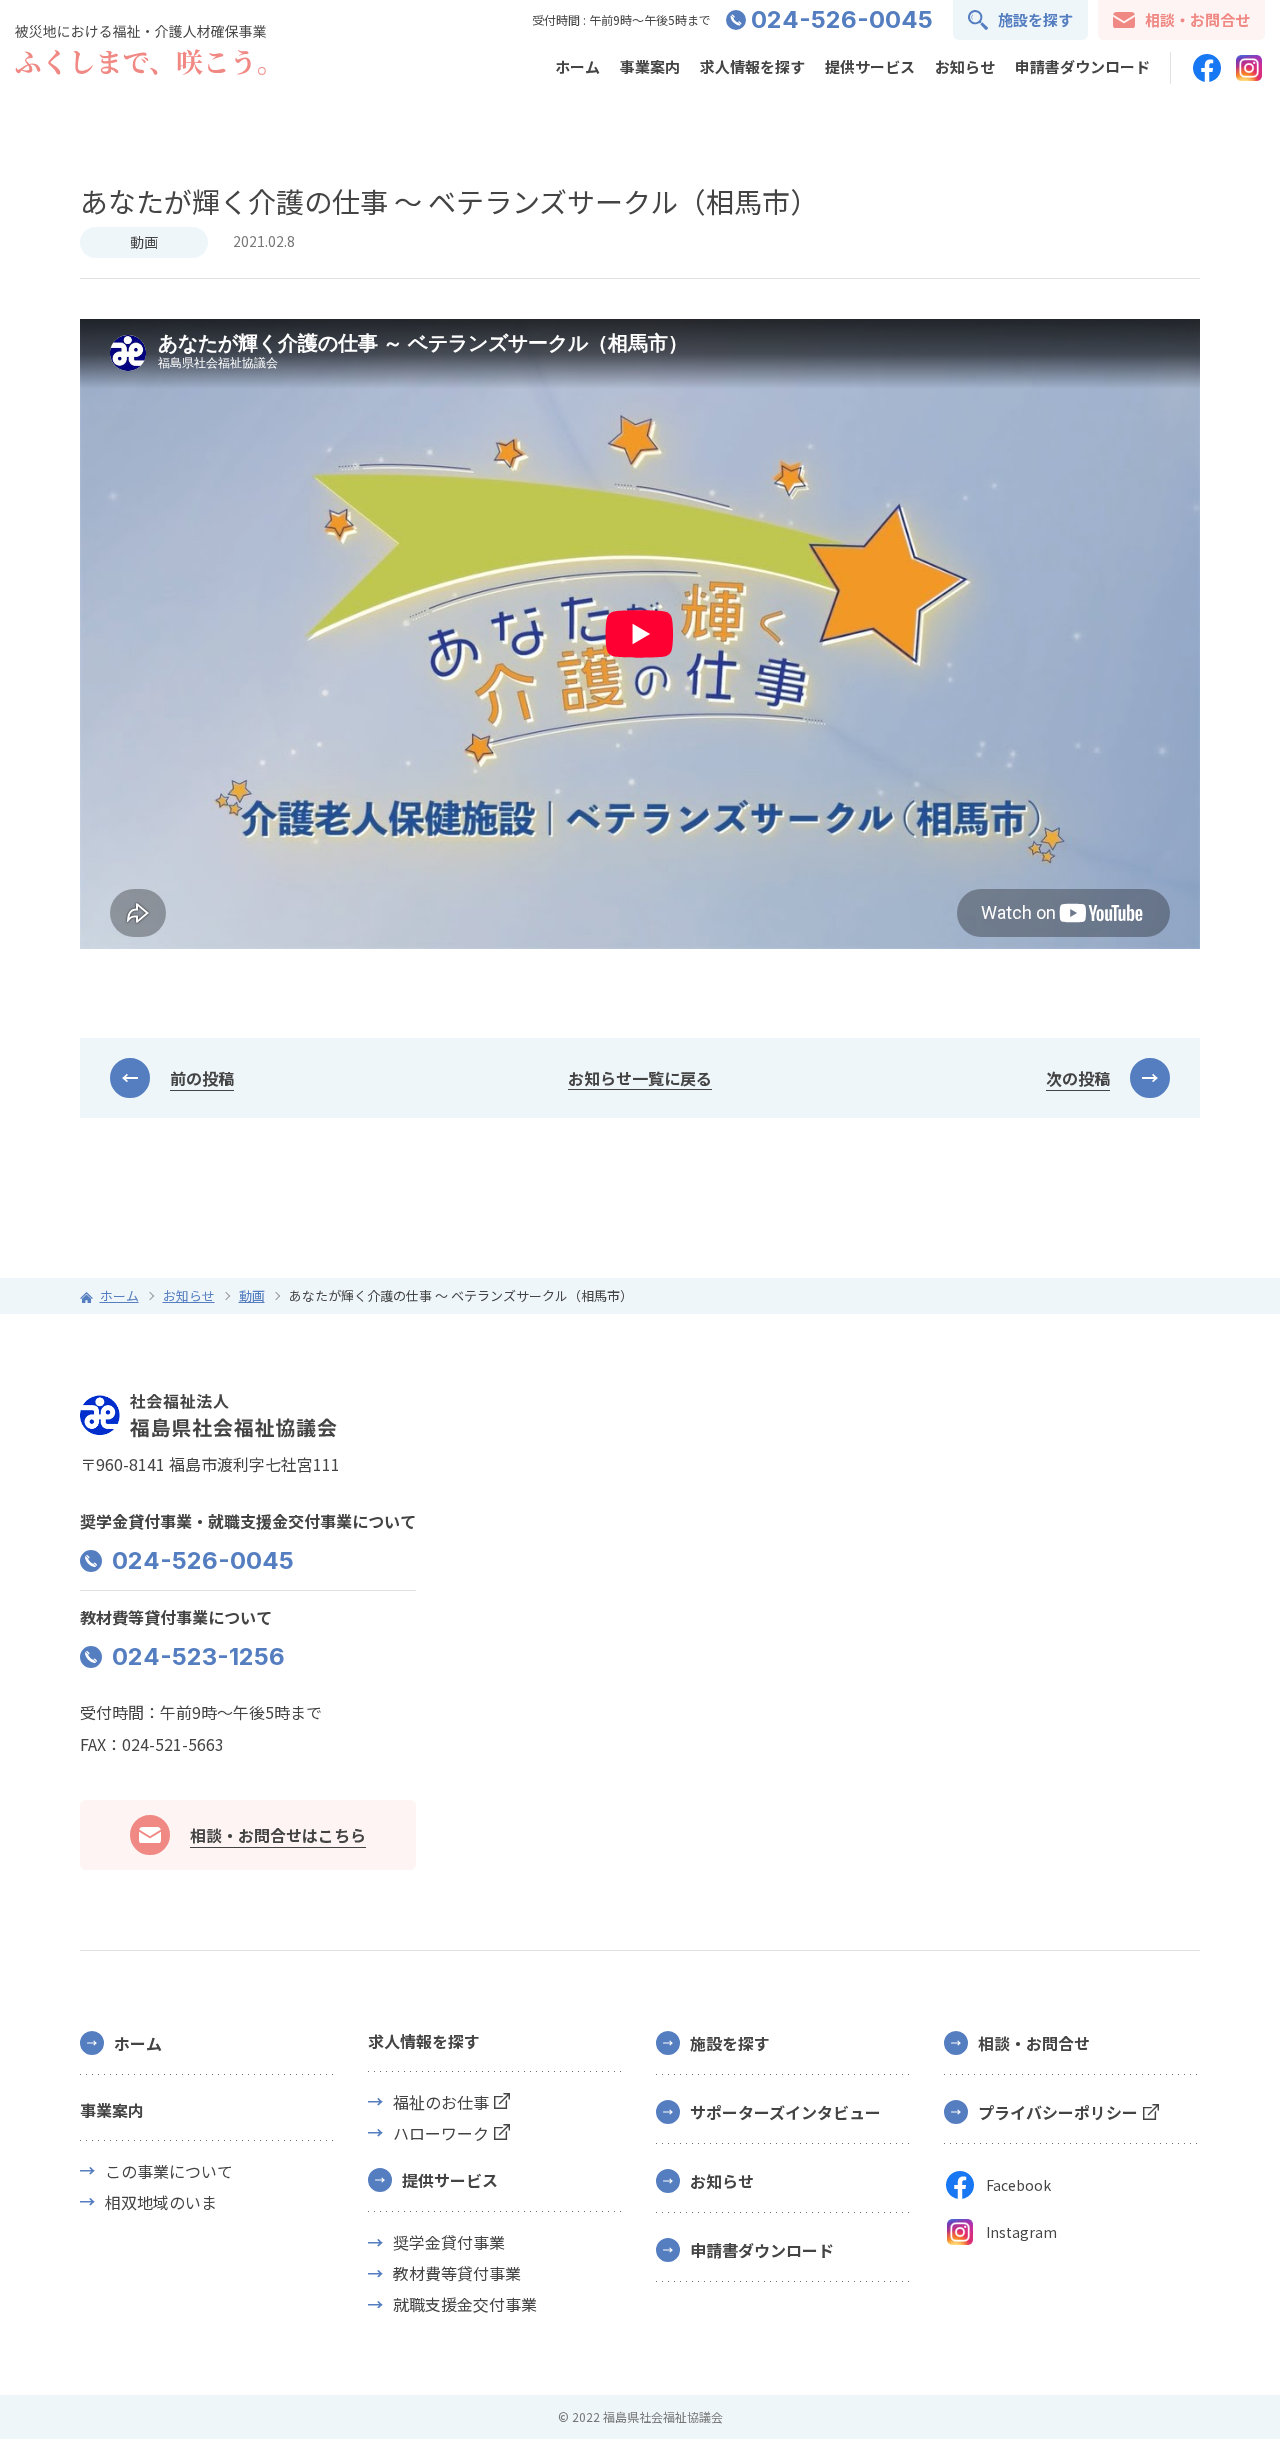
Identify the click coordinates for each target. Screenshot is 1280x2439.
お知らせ (965, 66)
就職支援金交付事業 (465, 2304)
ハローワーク (441, 2133)
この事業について (169, 2171)
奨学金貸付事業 (449, 2242)
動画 (144, 242)
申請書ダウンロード (1082, 66)
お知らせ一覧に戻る (640, 1078)
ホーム (577, 66)
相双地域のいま (161, 2202)
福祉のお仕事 (441, 2102)
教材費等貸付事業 (457, 2273)
